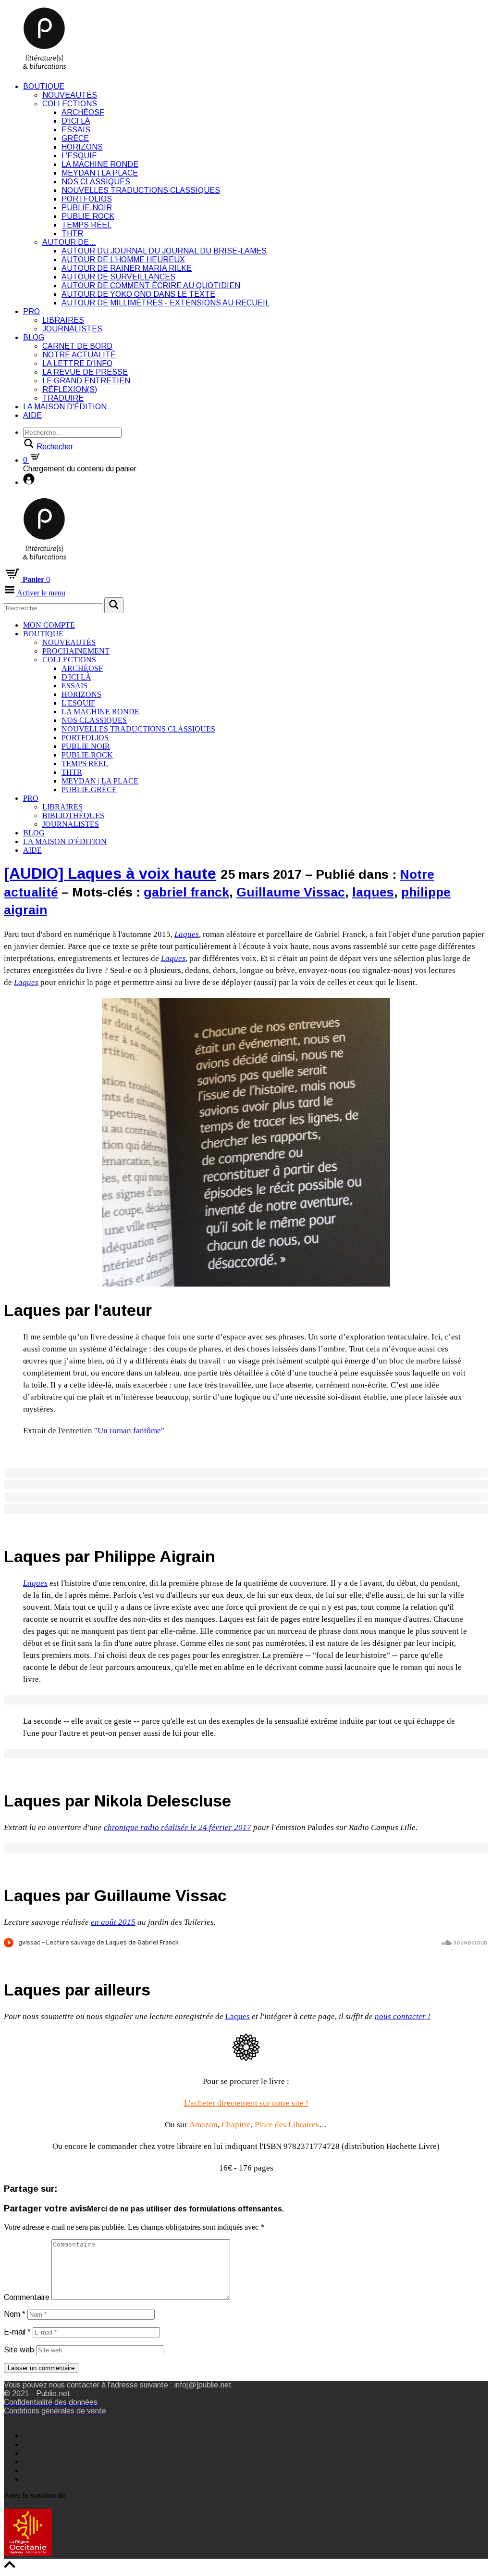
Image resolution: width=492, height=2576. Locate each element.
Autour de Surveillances (118, 277)
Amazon (203, 2125)
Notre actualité (79, 355)
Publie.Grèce (89, 789)
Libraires (63, 320)
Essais (76, 130)
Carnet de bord (77, 346)
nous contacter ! (403, 2016)
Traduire (63, 398)
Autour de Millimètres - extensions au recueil (166, 303)
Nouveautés (70, 95)
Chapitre (236, 2125)
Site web (19, 2350)
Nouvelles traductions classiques (141, 190)
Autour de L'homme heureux (123, 259)
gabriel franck (186, 892)
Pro (31, 311)
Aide (32, 415)
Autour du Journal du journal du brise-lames (164, 251)
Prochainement (76, 651)
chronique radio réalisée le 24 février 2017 (178, 1827)
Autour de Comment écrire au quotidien (151, 285)
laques (373, 892)
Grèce (75, 138)
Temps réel (86, 225)
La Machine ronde (100, 164)
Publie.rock (88, 216)
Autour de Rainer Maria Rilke (127, 268)
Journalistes (72, 329)
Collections (70, 104)
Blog (34, 337)
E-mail (17, 2332)
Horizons (82, 147)
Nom (15, 2314)
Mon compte (49, 625)
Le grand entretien (86, 381)
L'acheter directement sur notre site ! (246, 2103)
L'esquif (79, 156)
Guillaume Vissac (291, 892)
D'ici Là (76, 121)
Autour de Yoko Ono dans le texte (138, 294)
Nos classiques (96, 182)
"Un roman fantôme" (129, 1431)
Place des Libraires (287, 2125)
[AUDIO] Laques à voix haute (110, 873)
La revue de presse (85, 372)
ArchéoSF (83, 112)
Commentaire (27, 2297)
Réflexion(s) (70, 389)
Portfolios (87, 199)
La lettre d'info (77, 363)
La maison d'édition (65, 407)
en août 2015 (113, 1922)
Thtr (72, 234)
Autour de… (69, 242)
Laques (238, 2016)
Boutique (44, 86)
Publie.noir (87, 208)
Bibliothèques (73, 815)
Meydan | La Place (100, 173)
